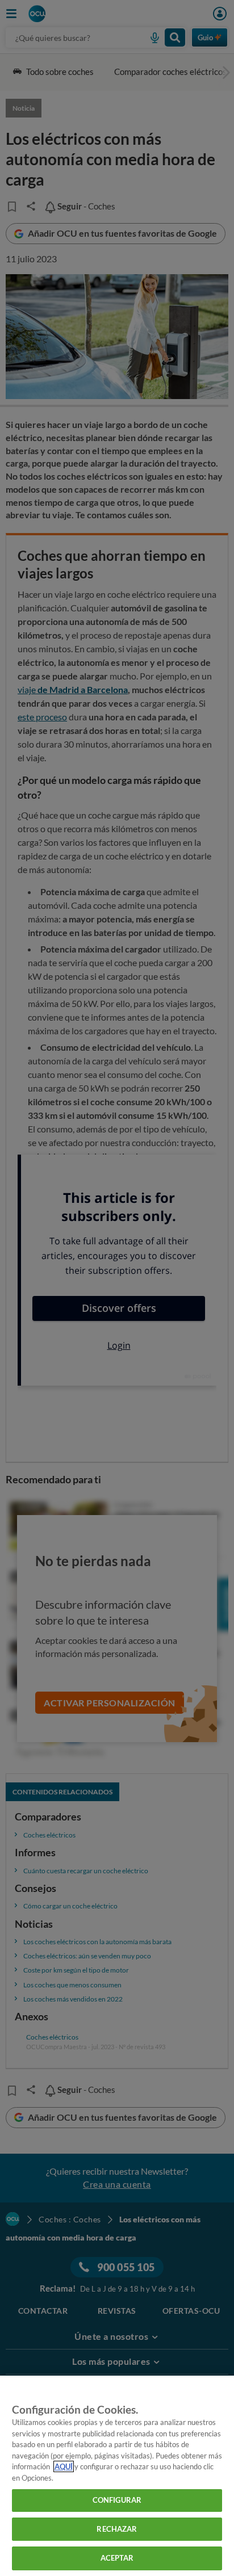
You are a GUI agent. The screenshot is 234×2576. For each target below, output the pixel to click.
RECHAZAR (117, 2529)
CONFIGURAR (117, 2500)
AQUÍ (64, 2466)
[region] (117, 2476)
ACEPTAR (117, 2558)
